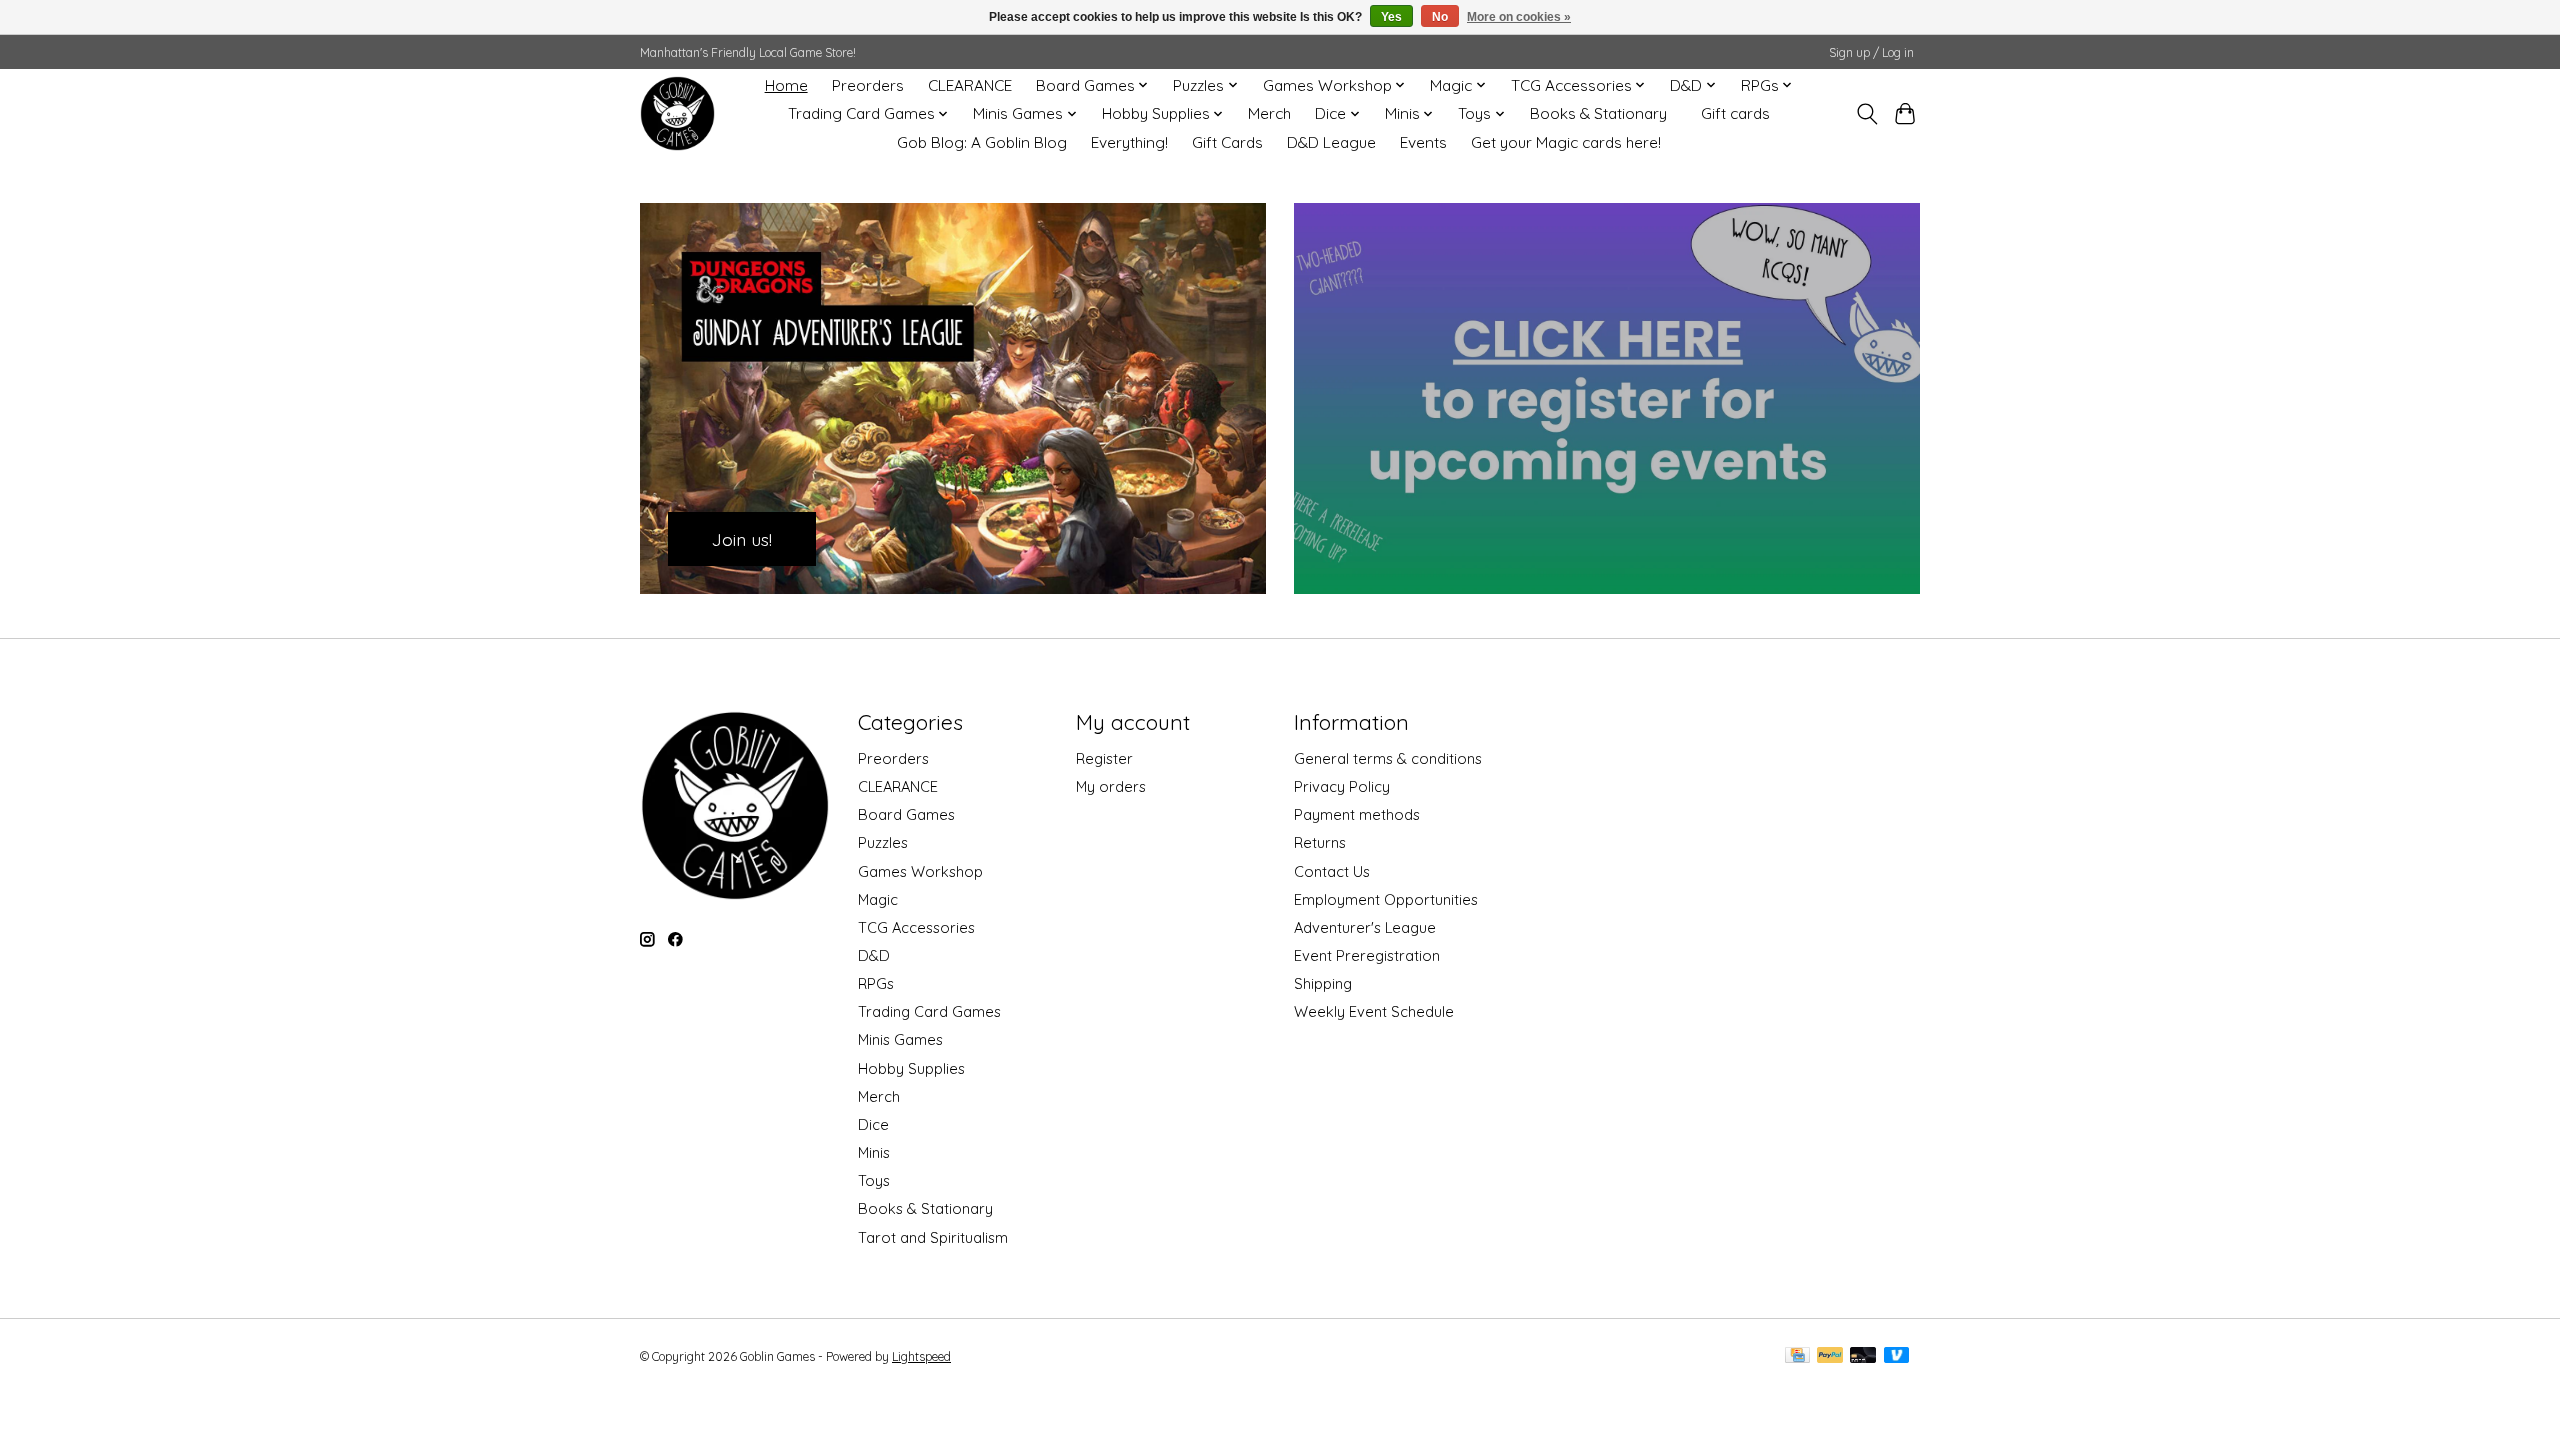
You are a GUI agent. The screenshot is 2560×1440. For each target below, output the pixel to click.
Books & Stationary (1598, 113)
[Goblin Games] (677, 113)
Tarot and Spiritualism (933, 1237)
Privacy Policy (1342, 786)
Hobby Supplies (911, 1068)
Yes (1391, 17)
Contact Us (1332, 871)
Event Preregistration (1367, 955)
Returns (1320, 842)
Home (786, 85)
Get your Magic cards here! (1566, 142)
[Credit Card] (1797, 1356)
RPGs (876, 983)
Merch (1269, 113)
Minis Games (900, 1039)
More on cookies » (1519, 17)
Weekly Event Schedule (1374, 1011)
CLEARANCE (970, 85)
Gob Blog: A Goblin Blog (982, 142)
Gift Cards (1227, 142)
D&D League (1331, 142)
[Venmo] (1897, 1356)
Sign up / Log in (1871, 52)
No (1440, 17)
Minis (874, 1152)
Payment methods (1357, 814)
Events (1423, 142)
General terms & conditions (1388, 758)
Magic (878, 899)
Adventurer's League (1365, 927)
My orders (1111, 786)
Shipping (1323, 983)
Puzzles (883, 842)
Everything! (1129, 142)
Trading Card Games (929, 1011)
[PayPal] (1830, 1356)
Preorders (868, 85)
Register (1104, 758)
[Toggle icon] (1866, 114)
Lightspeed (921, 1356)
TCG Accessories (916, 927)
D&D (874, 955)
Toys (874, 1180)
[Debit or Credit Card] (1863, 1356)
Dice (873, 1124)
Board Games (906, 814)
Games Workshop (920, 871)
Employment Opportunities (1386, 899)
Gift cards (1735, 113)
